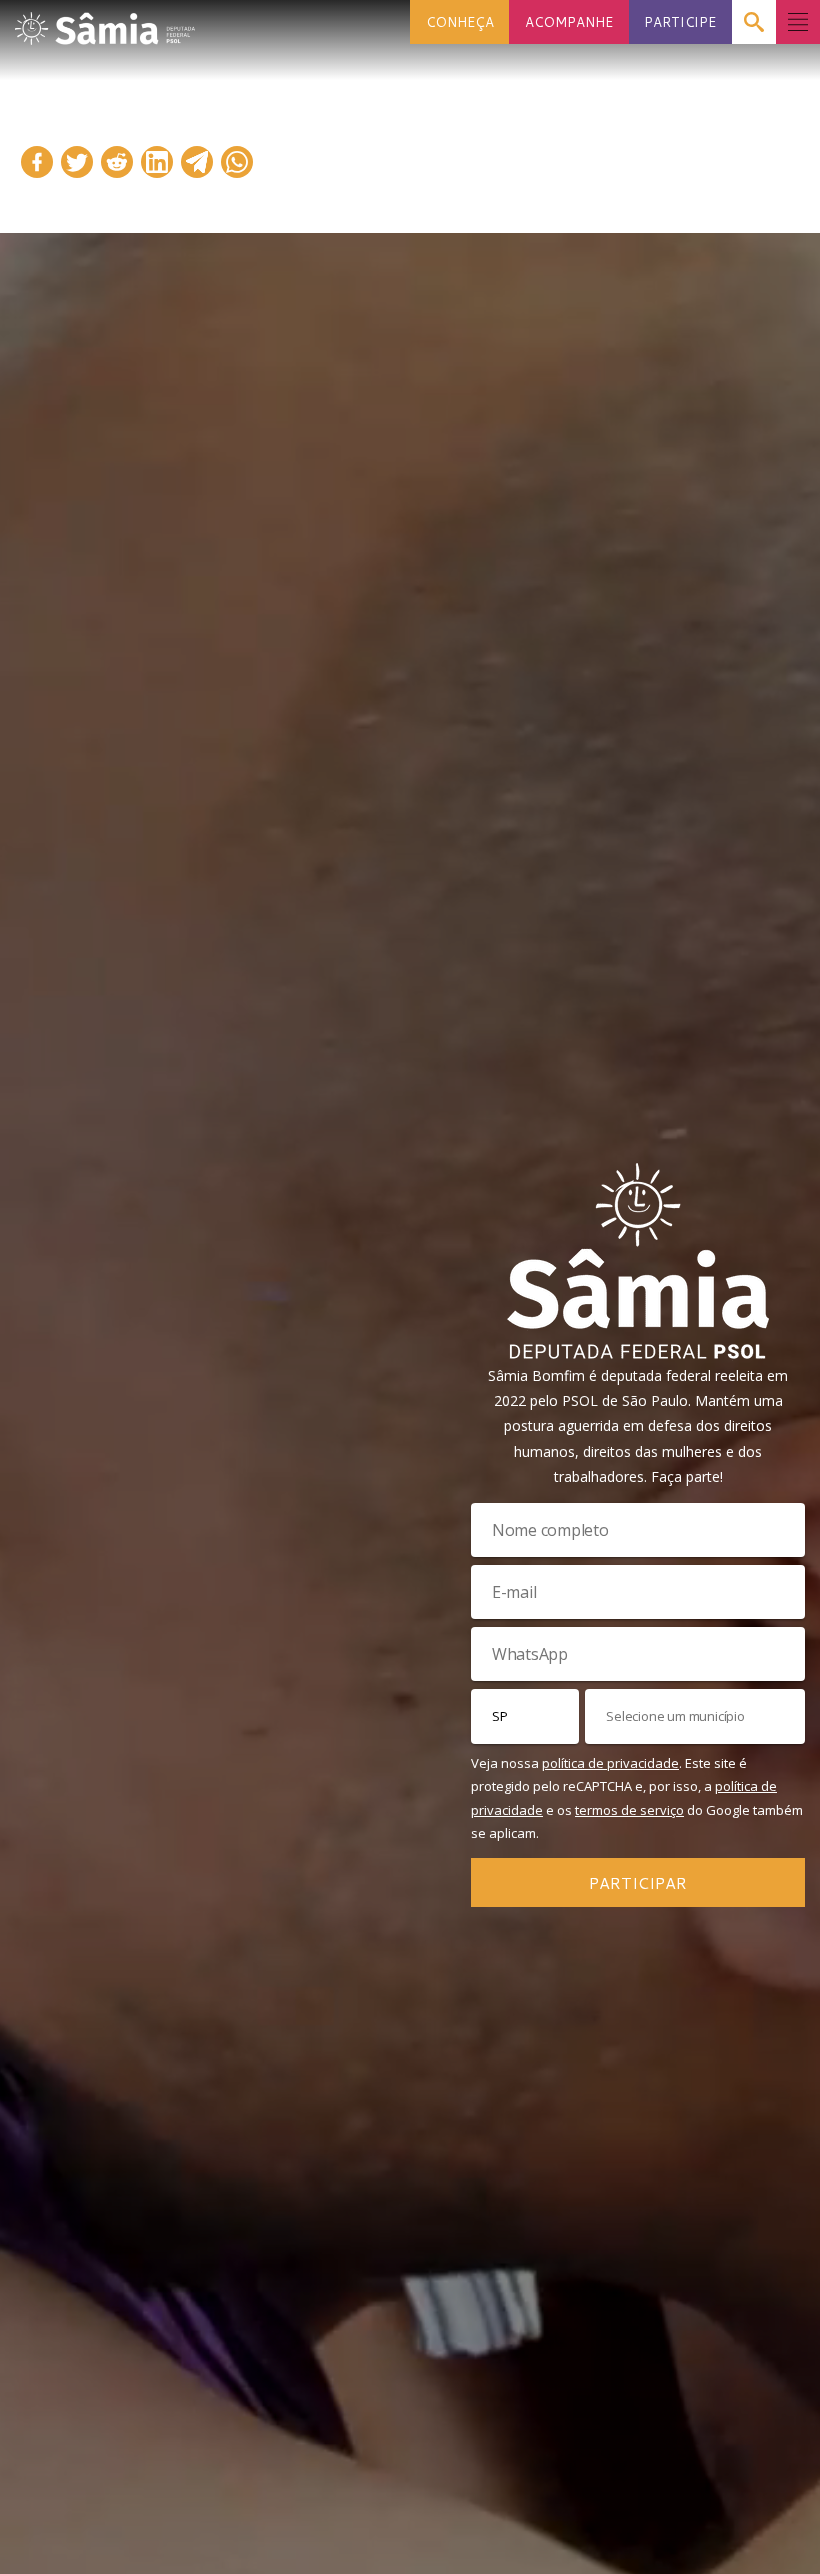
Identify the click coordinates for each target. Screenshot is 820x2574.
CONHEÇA (460, 21)
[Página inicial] (105, 22)
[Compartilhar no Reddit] (117, 162)
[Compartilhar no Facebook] (37, 162)
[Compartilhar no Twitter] (77, 162)
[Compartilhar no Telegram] (197, 162)
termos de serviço (629, 1810)
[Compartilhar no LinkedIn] (157, 162)
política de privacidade (610, 1763)
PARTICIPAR (638, 1882)
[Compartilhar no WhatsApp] (237, 162)
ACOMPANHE (569, 21)
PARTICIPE (680, 21)
